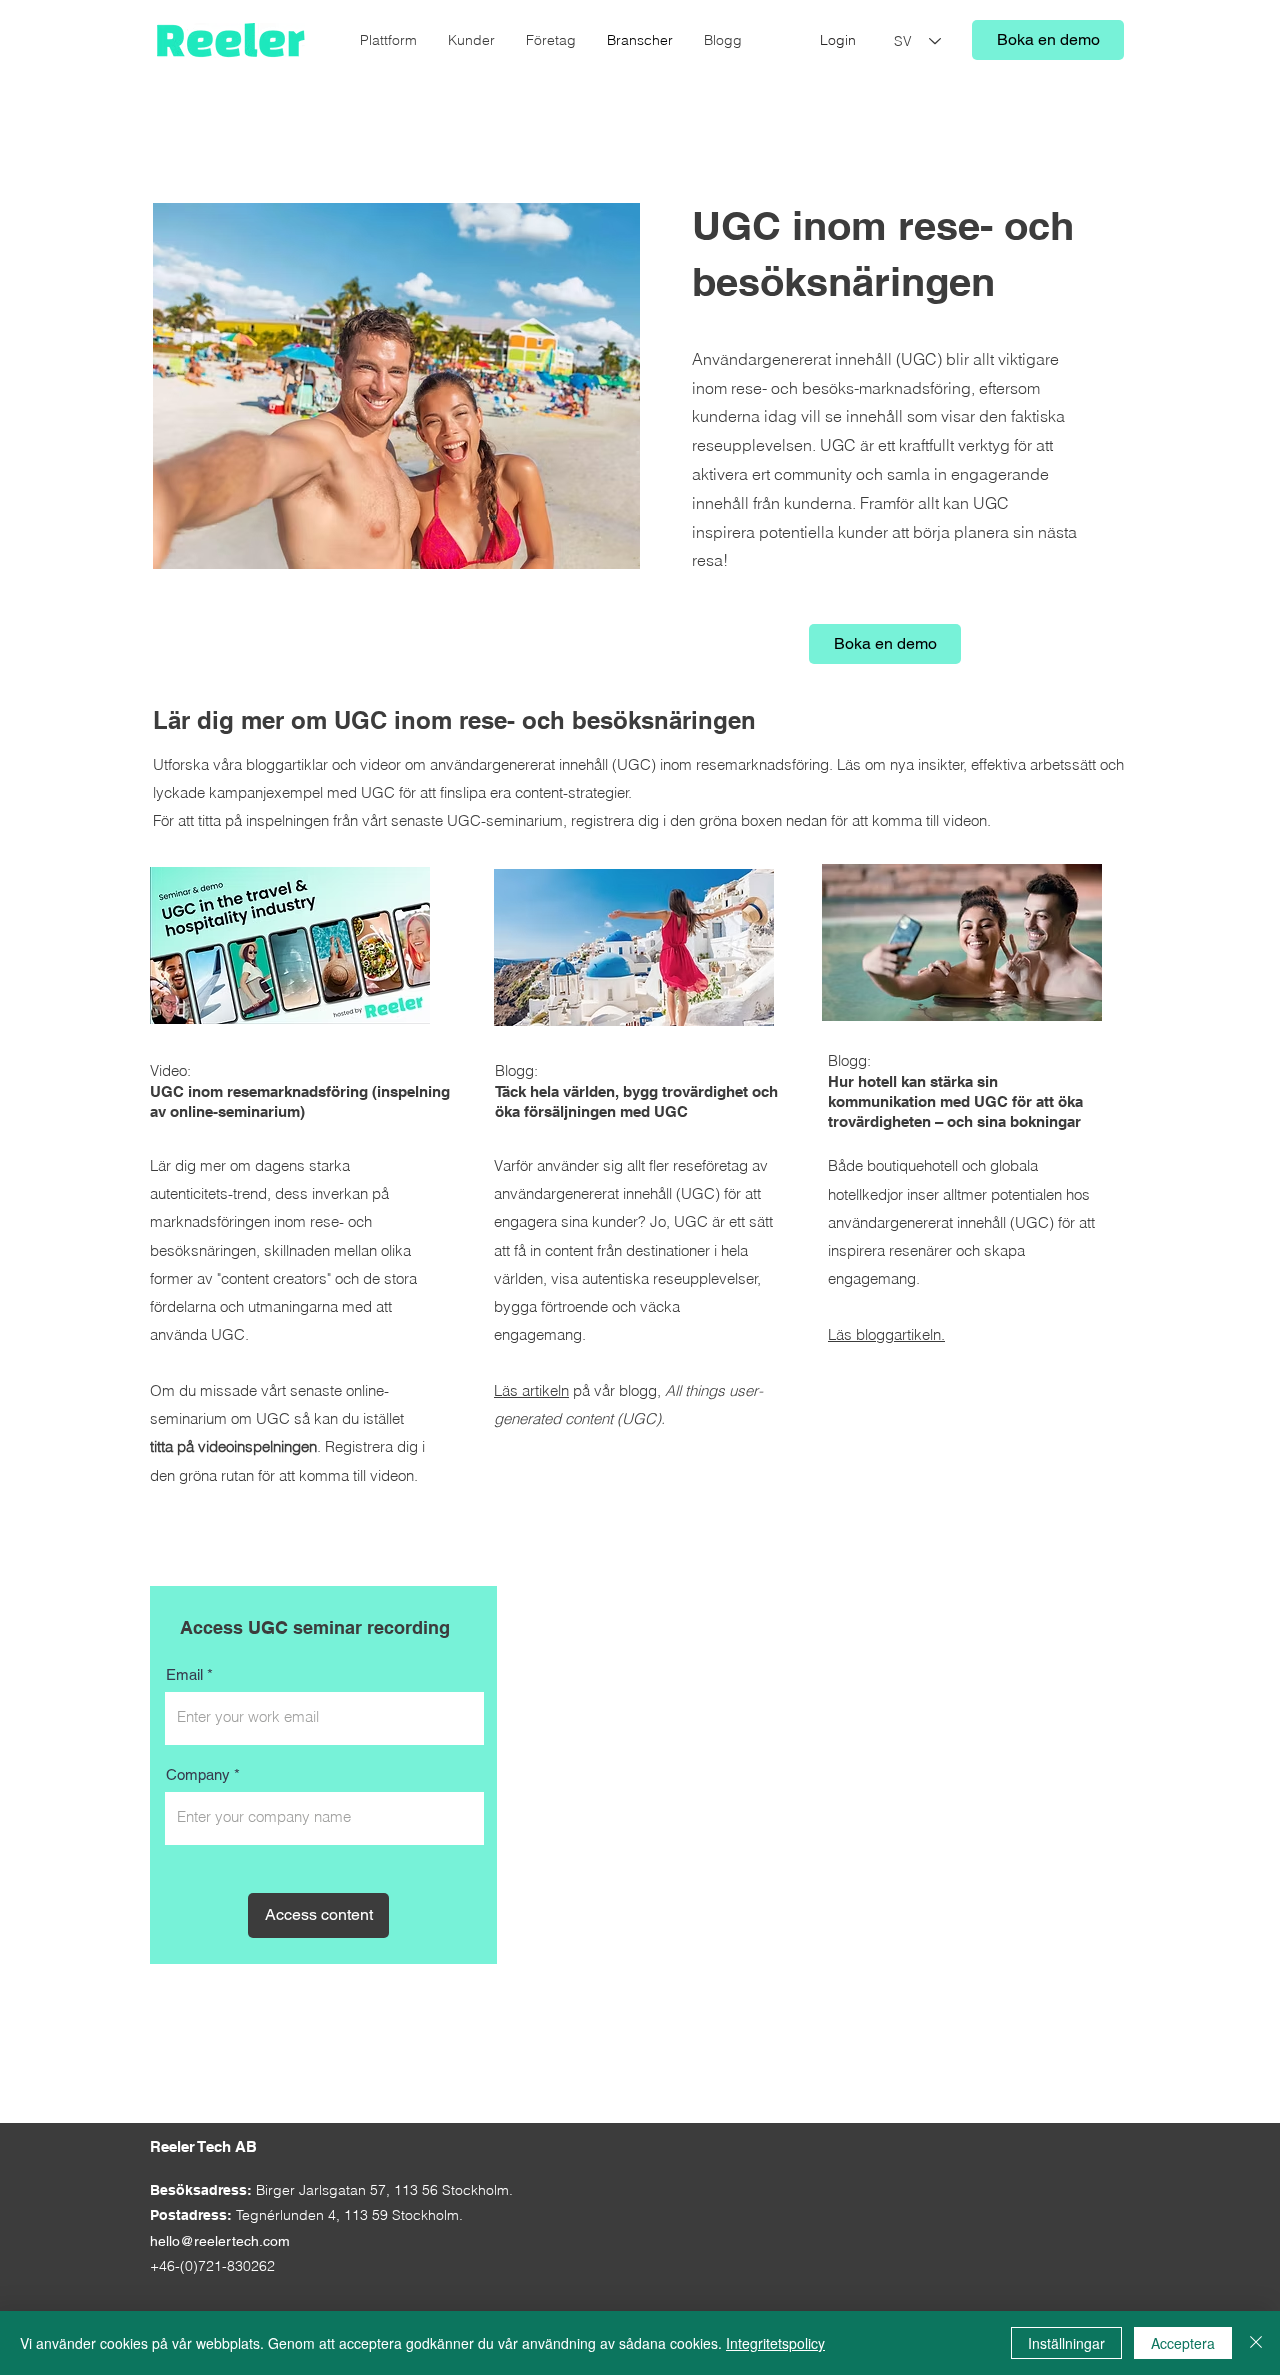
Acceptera (1183, 2343)
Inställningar (1066, 2343)
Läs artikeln (531, 1390)
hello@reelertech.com (220, 2241)
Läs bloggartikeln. (886, 1334)
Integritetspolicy (775, 2343)
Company (198, 1774)
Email (184, 1674)
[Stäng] (1256, 2343)
